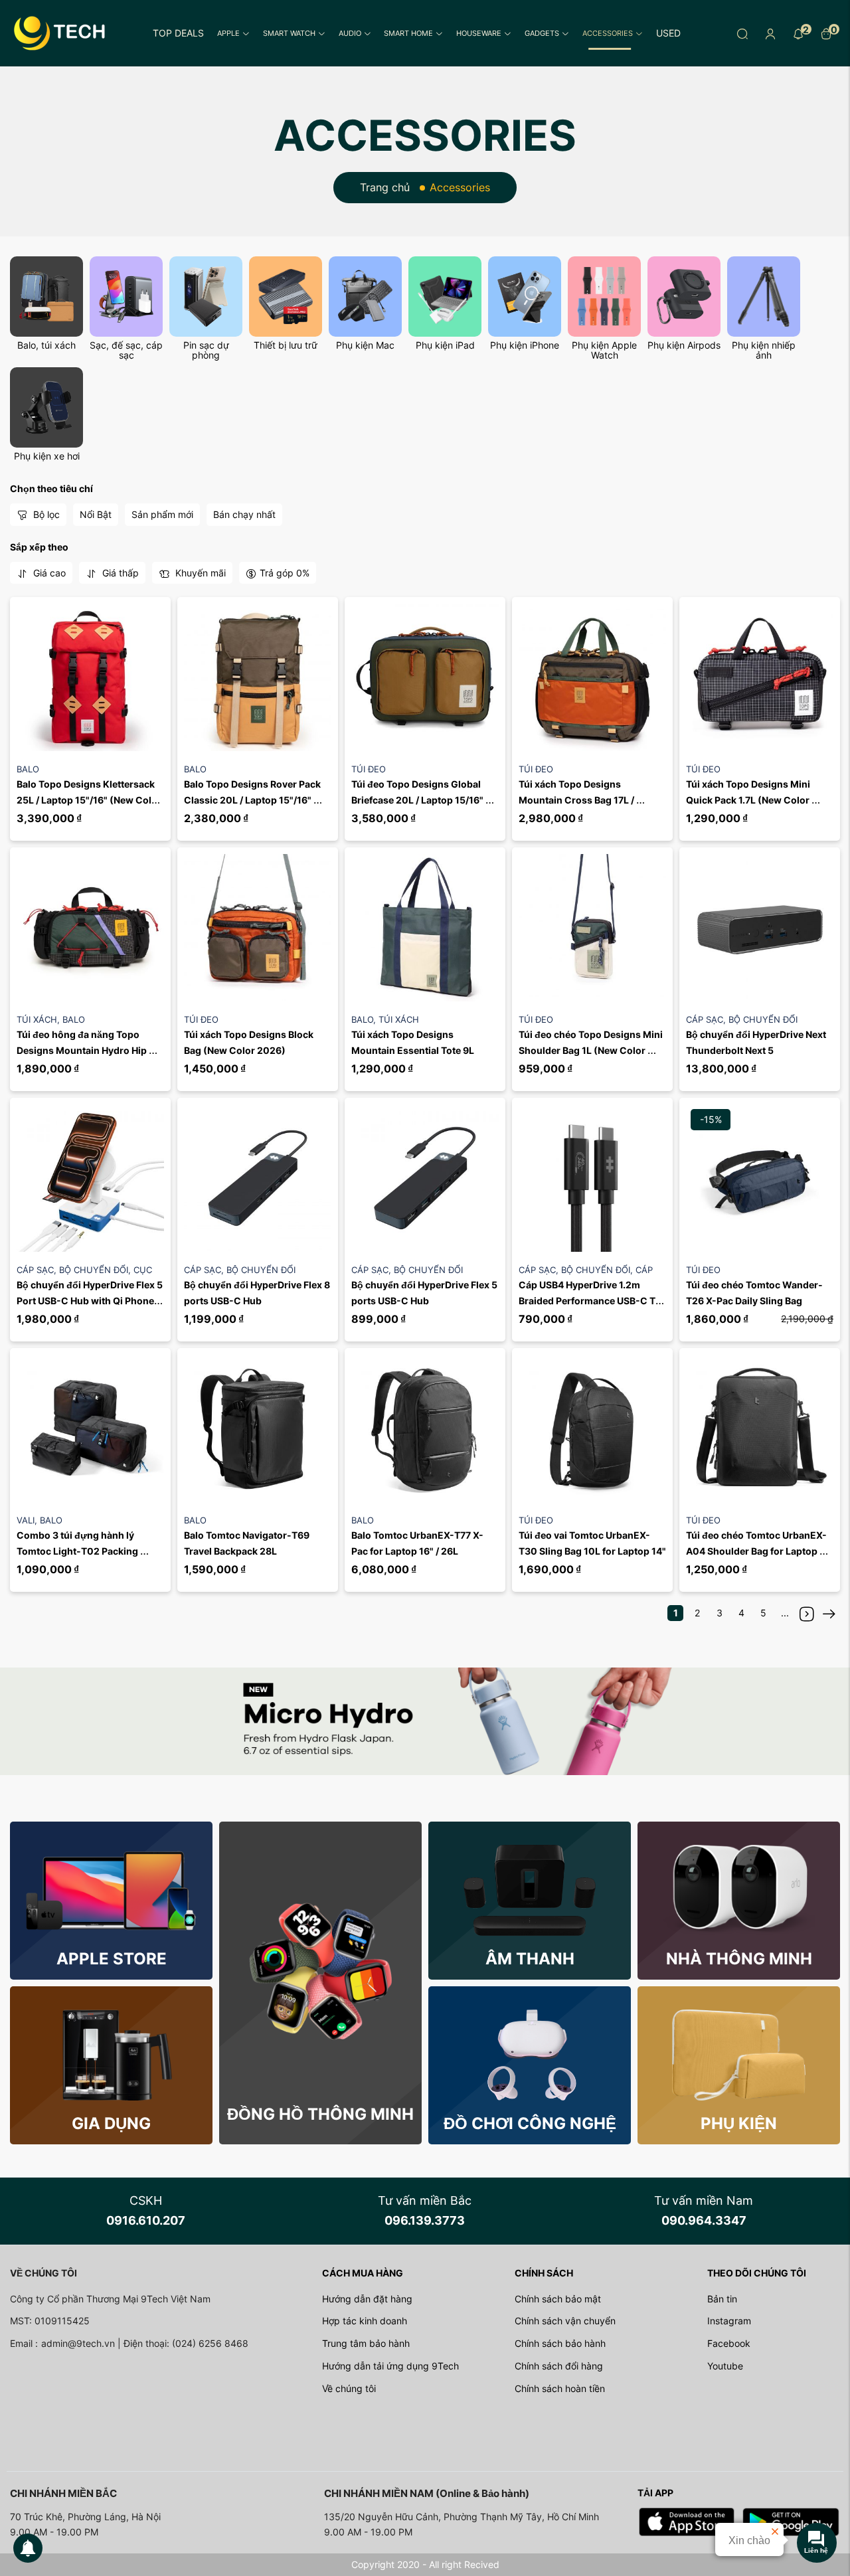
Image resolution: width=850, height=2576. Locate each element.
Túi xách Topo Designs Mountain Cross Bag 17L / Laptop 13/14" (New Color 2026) (592, 800)
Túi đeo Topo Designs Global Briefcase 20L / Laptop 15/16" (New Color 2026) (418, 800)
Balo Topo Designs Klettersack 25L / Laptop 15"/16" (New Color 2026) (90, 800)
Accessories (608, 33)
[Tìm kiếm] (742, 33)
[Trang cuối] (829, 1613)
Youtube (725, 2366)
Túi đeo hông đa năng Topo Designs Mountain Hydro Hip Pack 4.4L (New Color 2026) (83, 1050)
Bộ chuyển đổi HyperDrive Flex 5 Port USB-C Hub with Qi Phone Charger (91, 1301)
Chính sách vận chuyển (565, 2321)
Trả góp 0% (285, 573)
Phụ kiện (739, 2123)
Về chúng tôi (349, 2388)
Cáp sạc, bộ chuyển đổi (742, 1019)
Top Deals (178, 33)
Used (668, 33)
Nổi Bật (96, 514)
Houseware (479, 33)
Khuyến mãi (199, 573)
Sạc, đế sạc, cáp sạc (126, 350)
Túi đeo (369, 769)
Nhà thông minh (739, 1959)
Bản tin (722, 2299)
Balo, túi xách (46, 345)
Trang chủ (385, 187)
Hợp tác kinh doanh (365, 2321)
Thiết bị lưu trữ (286, 345)
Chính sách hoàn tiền (560, 2388)
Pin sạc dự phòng (206, 350)
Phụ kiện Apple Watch (604, 350)
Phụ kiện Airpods (684, 345)
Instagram (729, 2321)
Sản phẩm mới (162, 514)
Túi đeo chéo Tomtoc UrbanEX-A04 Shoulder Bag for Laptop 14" (756, 1551)
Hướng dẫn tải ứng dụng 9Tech (390, 2366)
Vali (28, 1520)
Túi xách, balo (51, 1019)
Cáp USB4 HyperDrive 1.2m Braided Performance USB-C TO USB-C (592, 1301)
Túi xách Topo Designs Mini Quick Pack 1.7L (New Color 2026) (749, 800)
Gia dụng (111, 2123)
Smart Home (408, 33)
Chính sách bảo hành (560, 2343)
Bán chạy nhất (244, 514)
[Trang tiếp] (807, 1613)
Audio (350, 33)
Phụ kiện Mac (365, 345)
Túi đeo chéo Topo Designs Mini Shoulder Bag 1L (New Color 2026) (592, 1050)
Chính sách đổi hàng (559, 2366)
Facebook (729, 2343)
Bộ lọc (45, 514)
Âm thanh (530, 1959)
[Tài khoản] (770, 33)
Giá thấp (119, 573)
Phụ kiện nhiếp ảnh (764, 350)
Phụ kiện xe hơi (47, 456)
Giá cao (48, 573)
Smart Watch (289, 33)
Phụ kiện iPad (445, 345)
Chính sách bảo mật (558, 2299)
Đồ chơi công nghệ (530, 2123)
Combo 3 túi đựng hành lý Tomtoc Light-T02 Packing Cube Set (78, 1551)
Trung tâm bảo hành (366, 2343)
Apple (228, 33)
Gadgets (542, 33)
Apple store (112, 1959)
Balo (28, 769)
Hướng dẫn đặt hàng (367, 2299)
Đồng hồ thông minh (320, 2114)
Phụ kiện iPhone (525, 345)
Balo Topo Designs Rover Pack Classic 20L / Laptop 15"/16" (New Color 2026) (253, 800)
